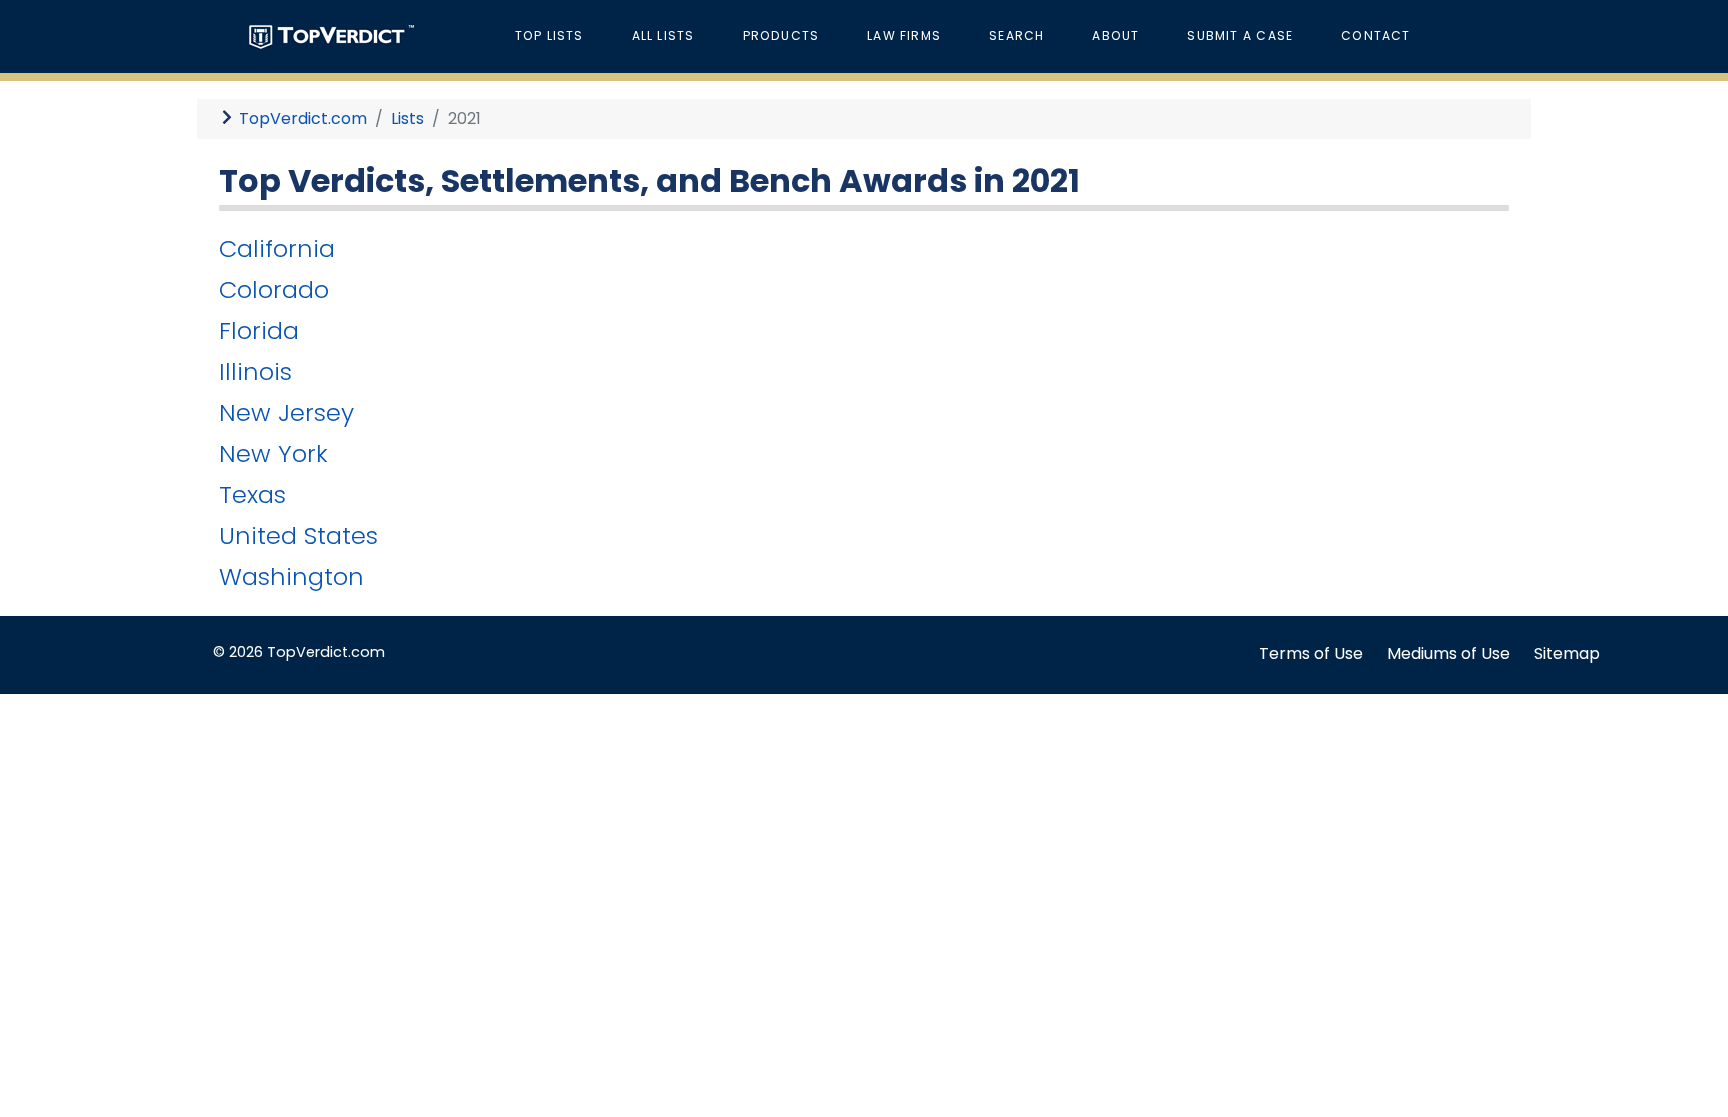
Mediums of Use (1448, 653)
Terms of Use (1311, 653)
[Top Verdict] (331, 35)
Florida (259, 330)
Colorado (274, 289)
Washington (291, 576)
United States (298, 535)
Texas (252, 494)
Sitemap (1567, 653)
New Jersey (286, 412)
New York (273, 453)
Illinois (255, 371)
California (277, 248)
